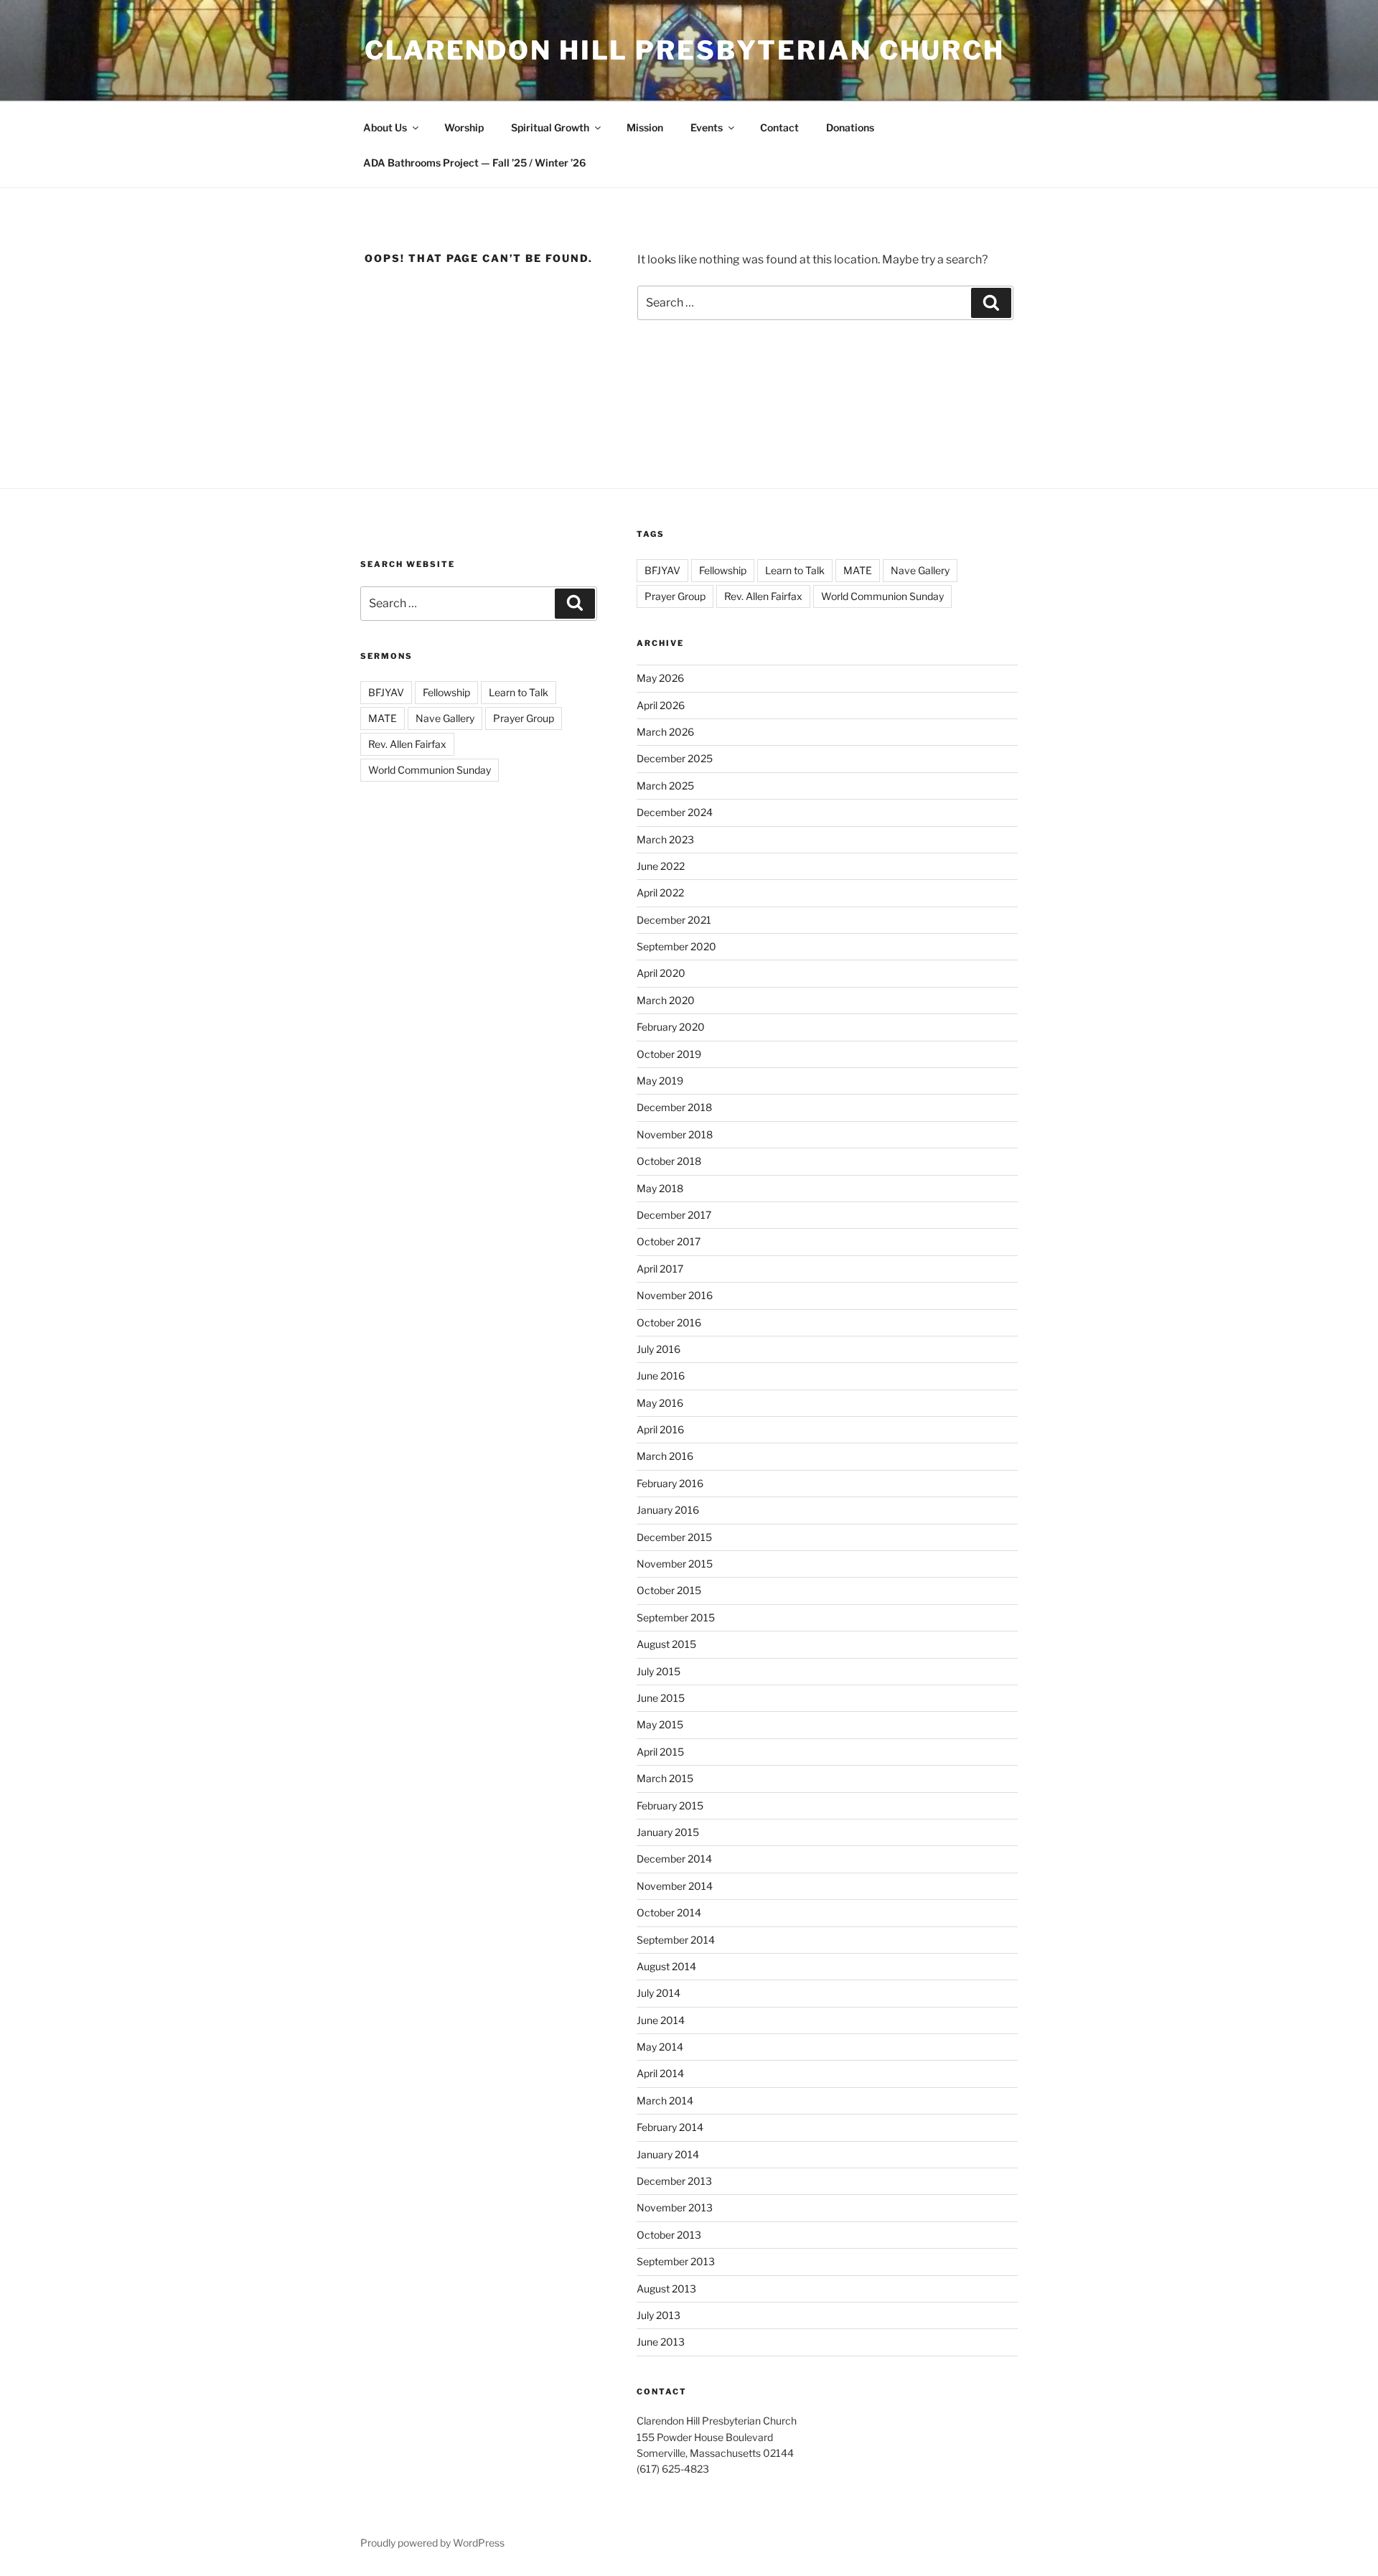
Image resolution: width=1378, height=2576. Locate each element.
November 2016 (675, 1295)
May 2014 (660, 2047)
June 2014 (661, 2020)
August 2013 (666, 2289)
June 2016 (661, 1376)
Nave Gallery (445, 718)
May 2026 (660, 678)
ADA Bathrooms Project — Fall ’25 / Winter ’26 (474, 163)
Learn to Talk (519, 692)
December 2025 (675, 758)
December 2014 (674, 1859)
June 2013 (661, 2342)
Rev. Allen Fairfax (407, 744)
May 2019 (660, 1081)
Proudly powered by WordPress (432, 2543)
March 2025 (665, 786)
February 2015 (670, 1805)
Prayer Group (524, 718)
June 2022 (661, 866)
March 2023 (665, 839)
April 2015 (660, 1752)
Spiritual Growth (550, 127)
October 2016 (669, 1322)
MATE (383, 718)
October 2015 (669, 1590)
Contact (779, 127)
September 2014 (676, 1940)
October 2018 (669, 1161)
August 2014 (666, 1966)
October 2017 (669, 1241)
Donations (850, 127)
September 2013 (676, 2261)
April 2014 (660, 2073)
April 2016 (660, 1429)
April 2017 (660, 1269)
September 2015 (676, 1617)
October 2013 (669, 2235)
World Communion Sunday (430, 770)
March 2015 (665, 1778)
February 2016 (670, 1483)
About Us (385, 127)
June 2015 (661, 1698)
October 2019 (669, 1054)
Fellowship (446, 692)
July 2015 (658, 1671)
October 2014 (669, 1912)
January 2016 (668, 1510)
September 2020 (676, 946)
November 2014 (675, 1886)
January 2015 (668, 1832)
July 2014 (658, 1993)
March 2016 (665, 1456)
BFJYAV (386, 692)
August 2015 (666, 1644)
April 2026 (661, 705)
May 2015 (660, 1724)
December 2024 (675, 812)
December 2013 (674, 2181)
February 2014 (670, 2127)
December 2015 (674, 1537)
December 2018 (674, 1107)
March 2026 (665, 732)
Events (707, 127)
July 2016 (658, 1349)
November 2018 (675, 1134)
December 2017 (674, 1215)
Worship (464, 127)
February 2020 (671, 1027)
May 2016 (660, 1403)
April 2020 (661, 973)
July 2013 (658, 2315)
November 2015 (675, 1564)
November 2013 (675, 2207)
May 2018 (660, 1188)
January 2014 (668, 2154)
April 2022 (660, 893)
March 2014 (665, 2100)
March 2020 (666, 1000)
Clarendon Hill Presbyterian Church (685, 50)
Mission (645, 127)
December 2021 (674, 920)
